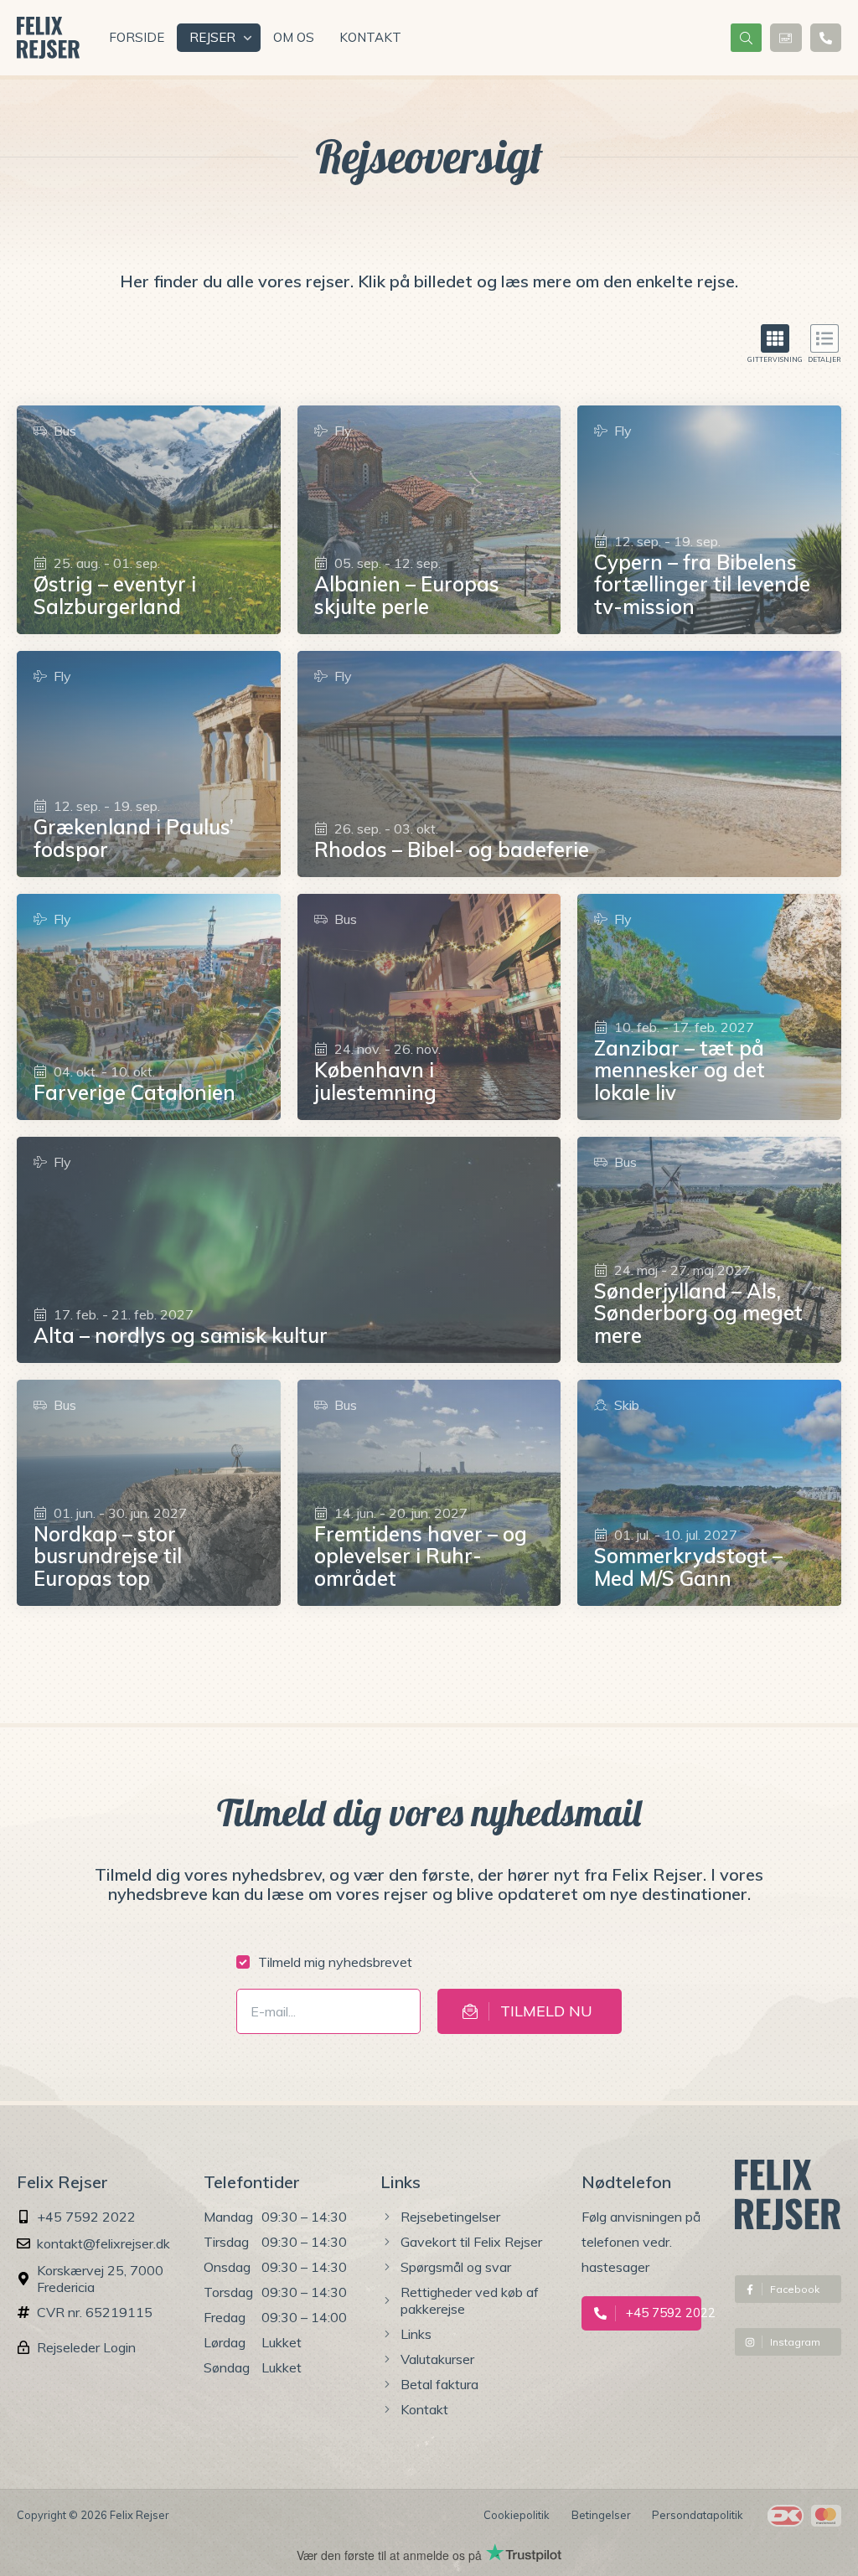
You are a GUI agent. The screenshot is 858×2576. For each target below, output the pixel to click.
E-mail (265, 2005)
